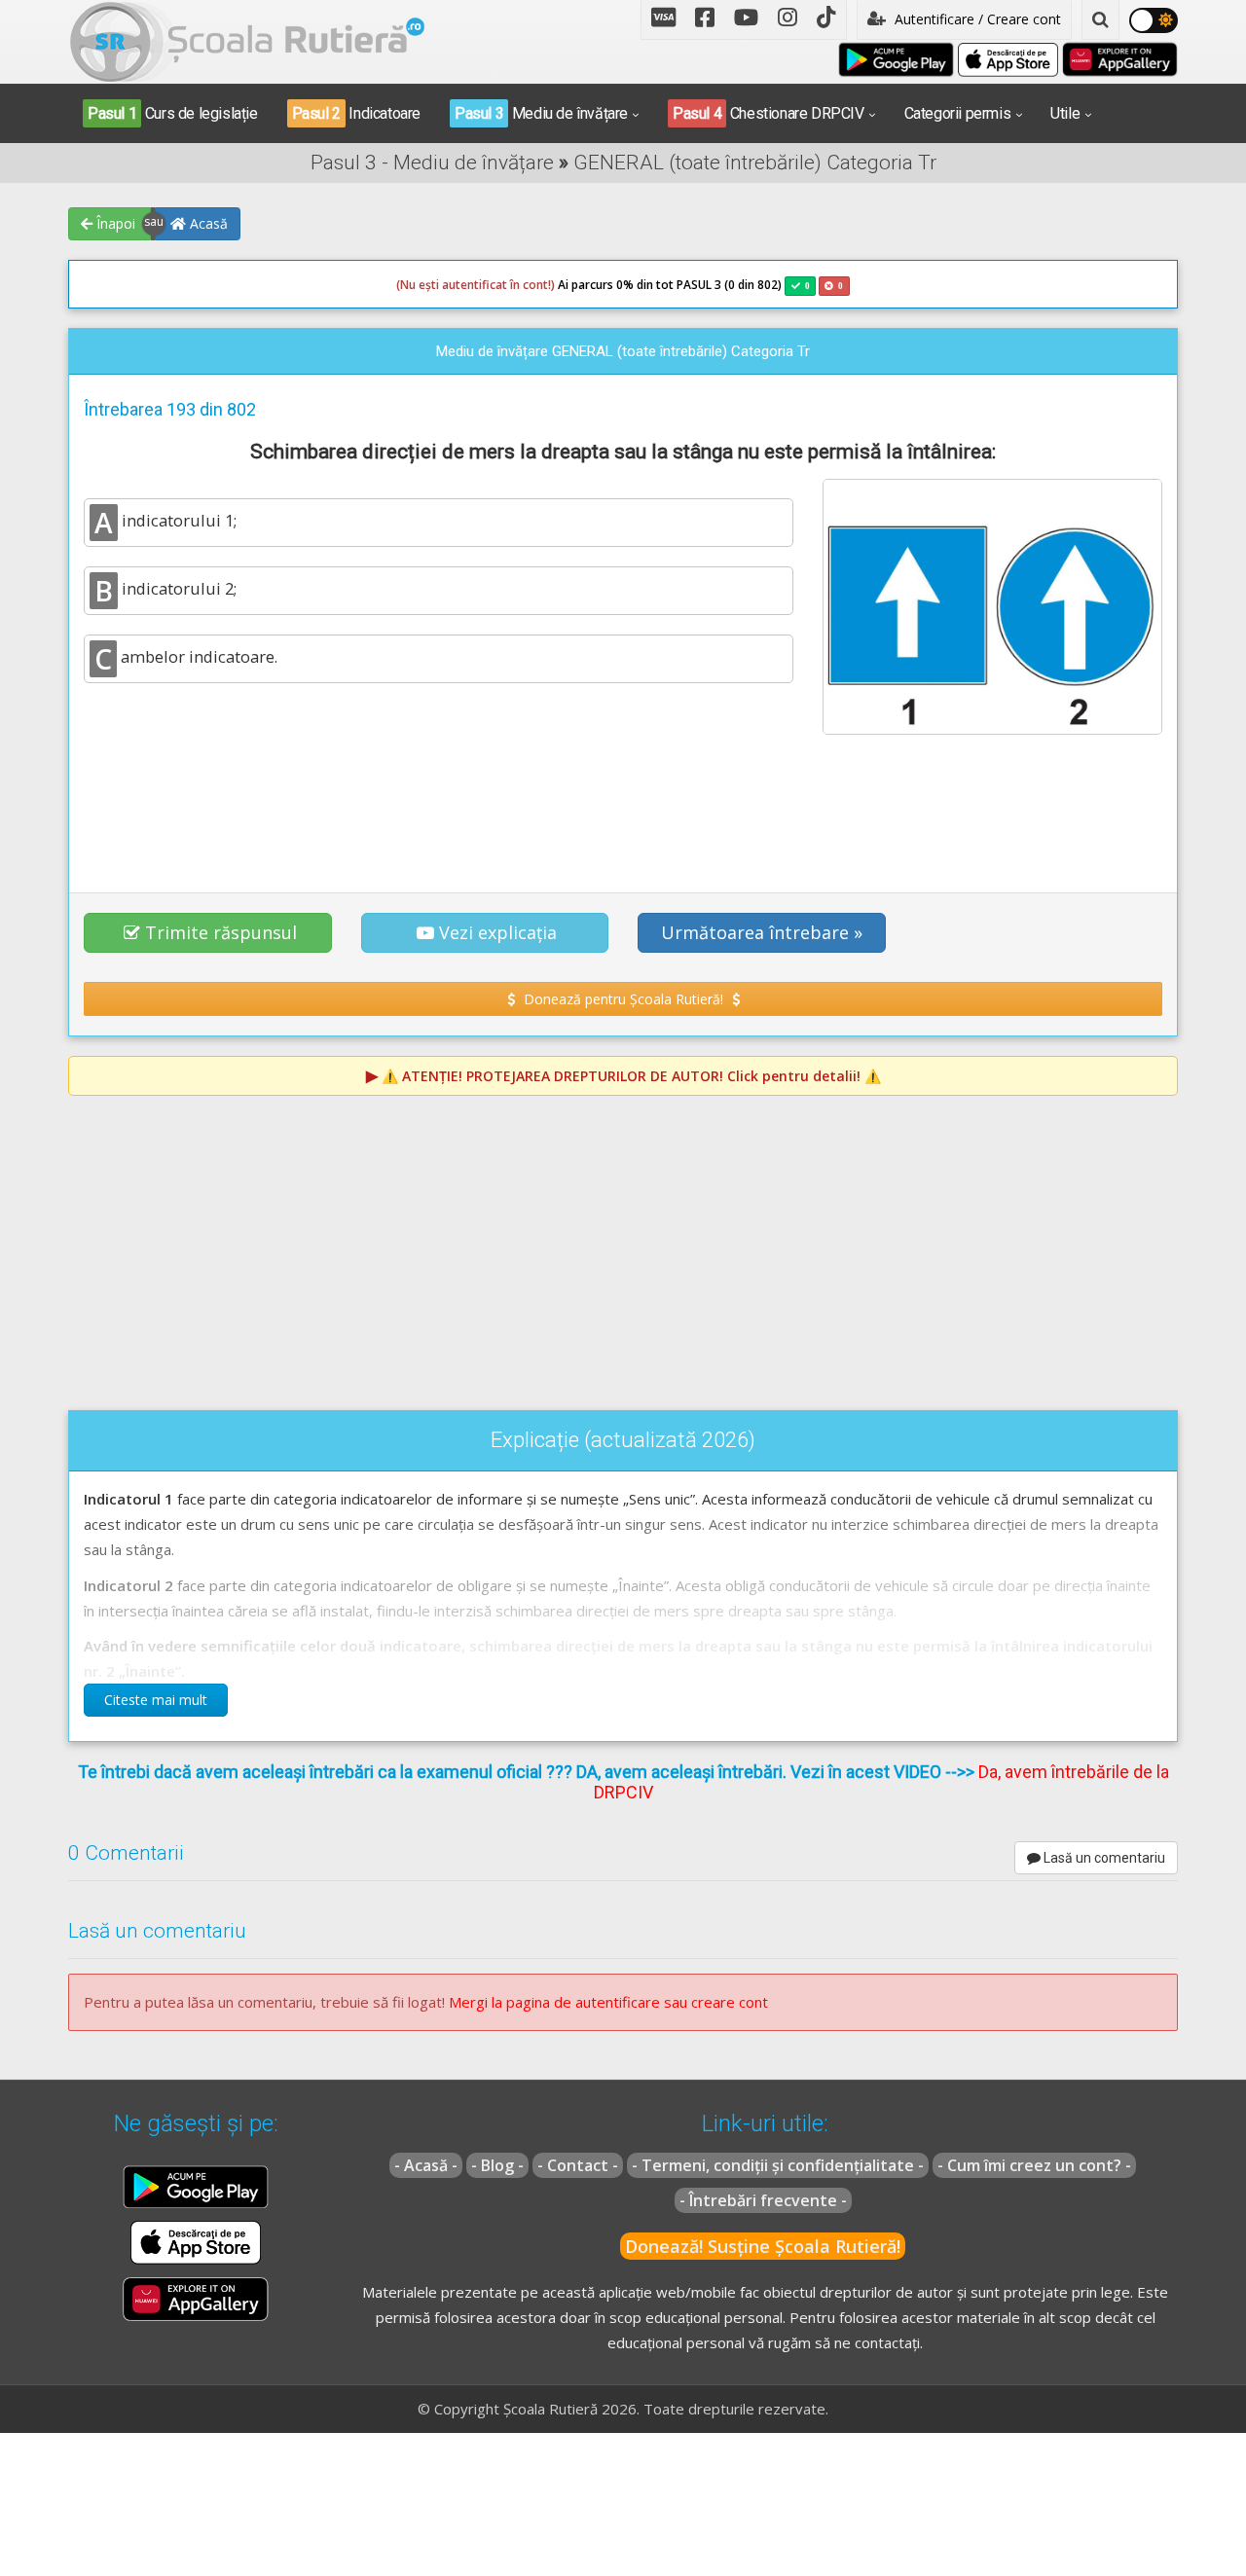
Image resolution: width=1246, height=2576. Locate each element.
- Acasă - (426, 2165)
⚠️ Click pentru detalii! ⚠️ (631, 1076)
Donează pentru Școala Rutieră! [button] (623, 999)
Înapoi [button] (114, 223)
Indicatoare (356, 113)
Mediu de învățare (541, 113)
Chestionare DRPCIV (769, 113)
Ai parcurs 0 (510, 285)
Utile (1065, 113)
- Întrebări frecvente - (763, 2200)
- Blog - (497, 2165)
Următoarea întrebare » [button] (762, 932)
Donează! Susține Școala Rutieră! (763, 2246)
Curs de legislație (173, 113)
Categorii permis (958, 113)
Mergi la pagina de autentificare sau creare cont (608, 2002)
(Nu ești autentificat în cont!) (476, 285)
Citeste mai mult (156, 1700)
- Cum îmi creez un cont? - (1034, 2165)
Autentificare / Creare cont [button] (976, 19)
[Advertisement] (623, 803)
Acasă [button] (207, 223)
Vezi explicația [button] (498, 932)
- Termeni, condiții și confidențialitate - (778, 2165)
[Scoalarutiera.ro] (247, 40)
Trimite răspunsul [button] (221, 932)
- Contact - (578, 2165)
